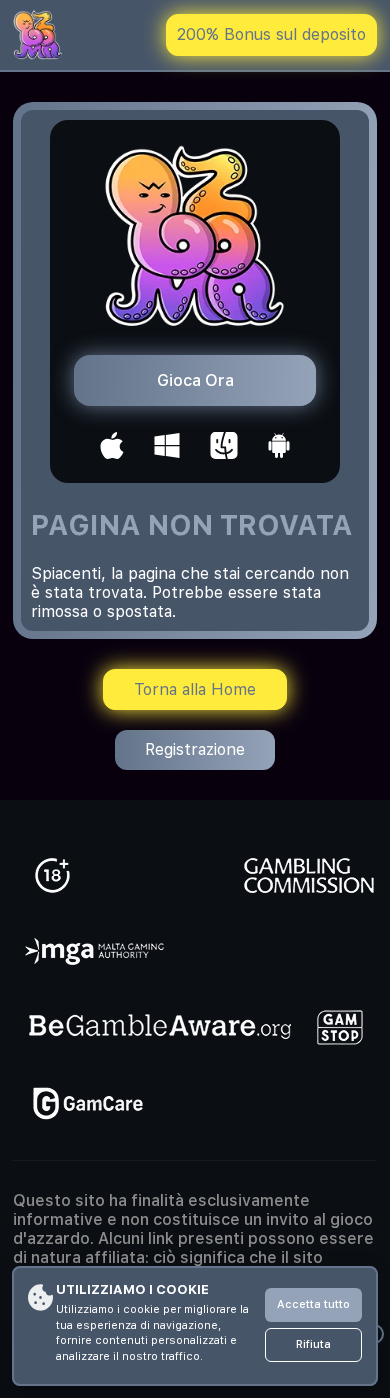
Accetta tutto (313, 1304)
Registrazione (195, 749)
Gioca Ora (195, 380)
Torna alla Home (195, 689)
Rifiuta (313, 1344)
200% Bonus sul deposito (271, 34)
